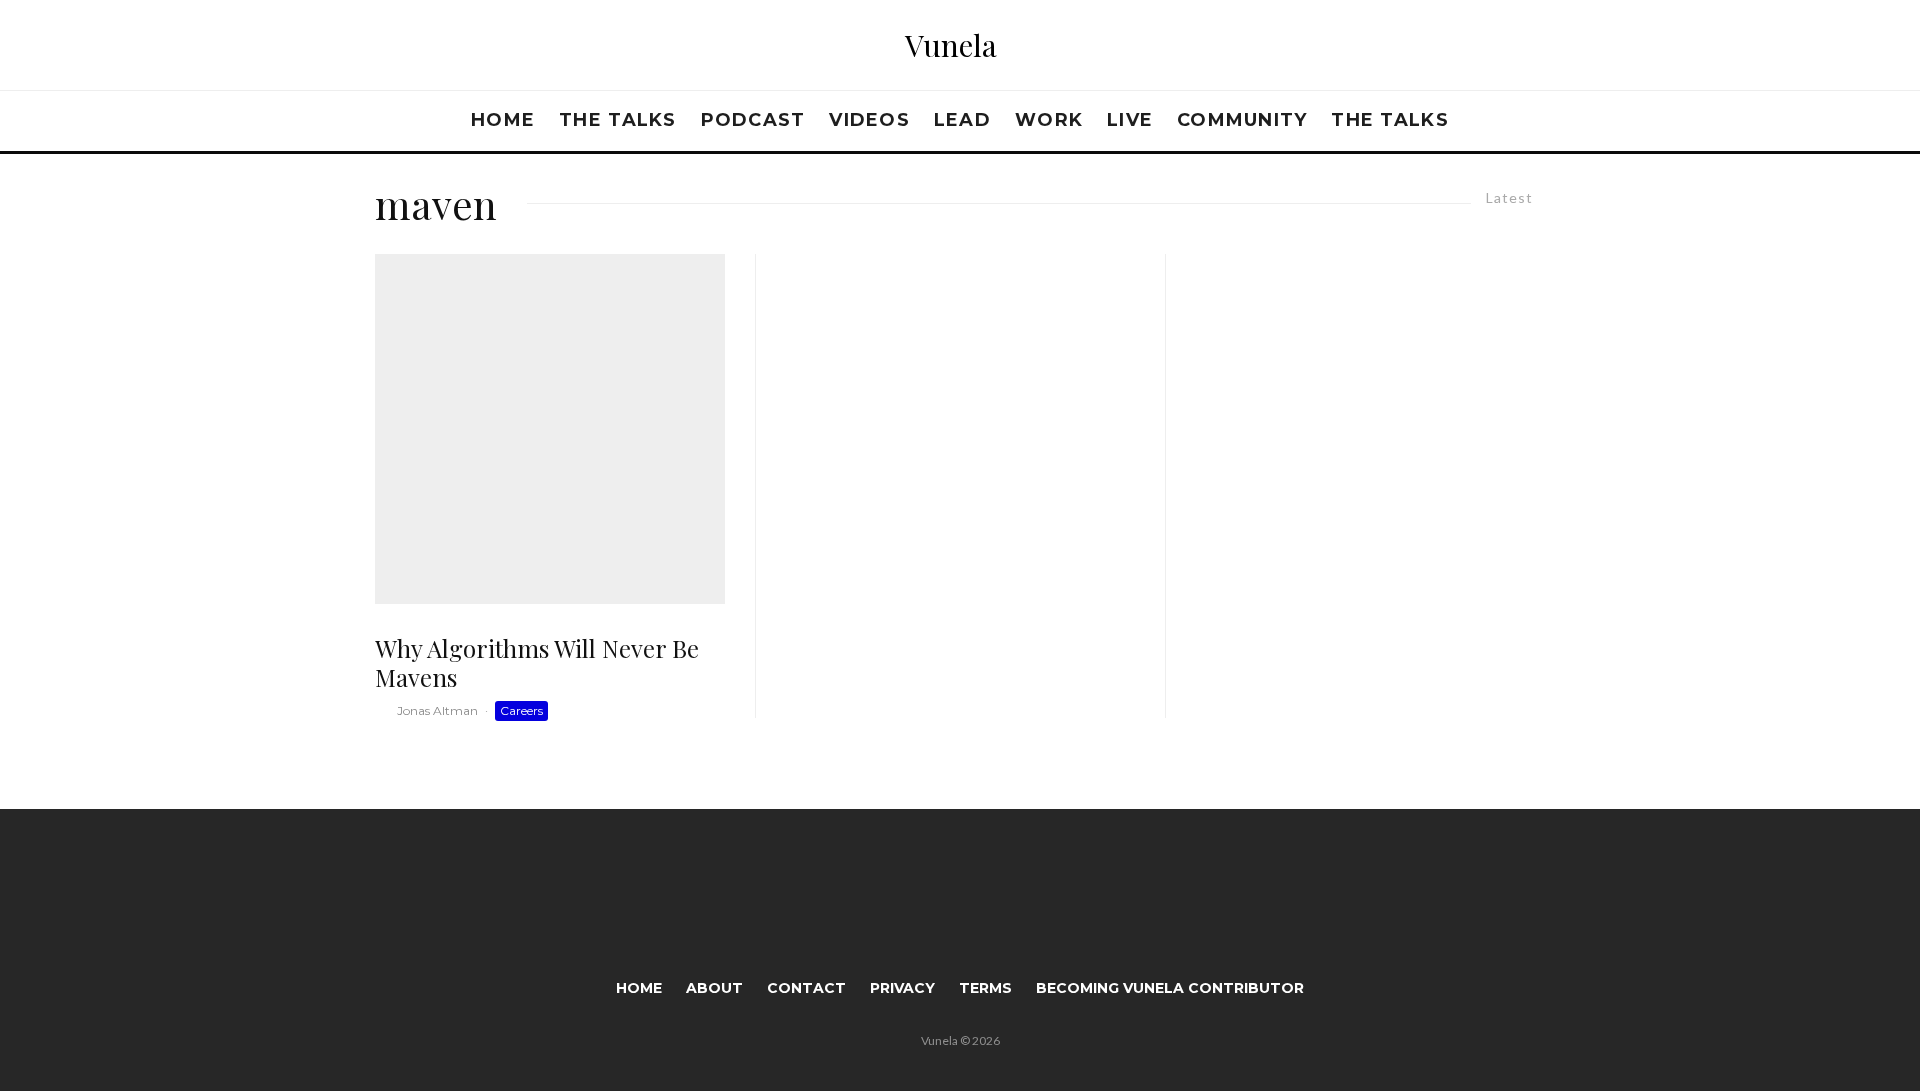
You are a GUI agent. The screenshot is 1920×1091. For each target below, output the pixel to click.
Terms (985, 988)
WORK (1049, 120)
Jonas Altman (437, 710)
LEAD (962, 120)
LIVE (1130, 120)
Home (503, 120)
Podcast (753, 120)
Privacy (902, 988)
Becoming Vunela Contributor (1170, 988)
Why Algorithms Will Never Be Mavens (537, 663)
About (714, 988)
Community (1242, 120)
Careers (521, 710)
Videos (869, 120)
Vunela (951, 45)
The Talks (617, 120)
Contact (806, 988)
